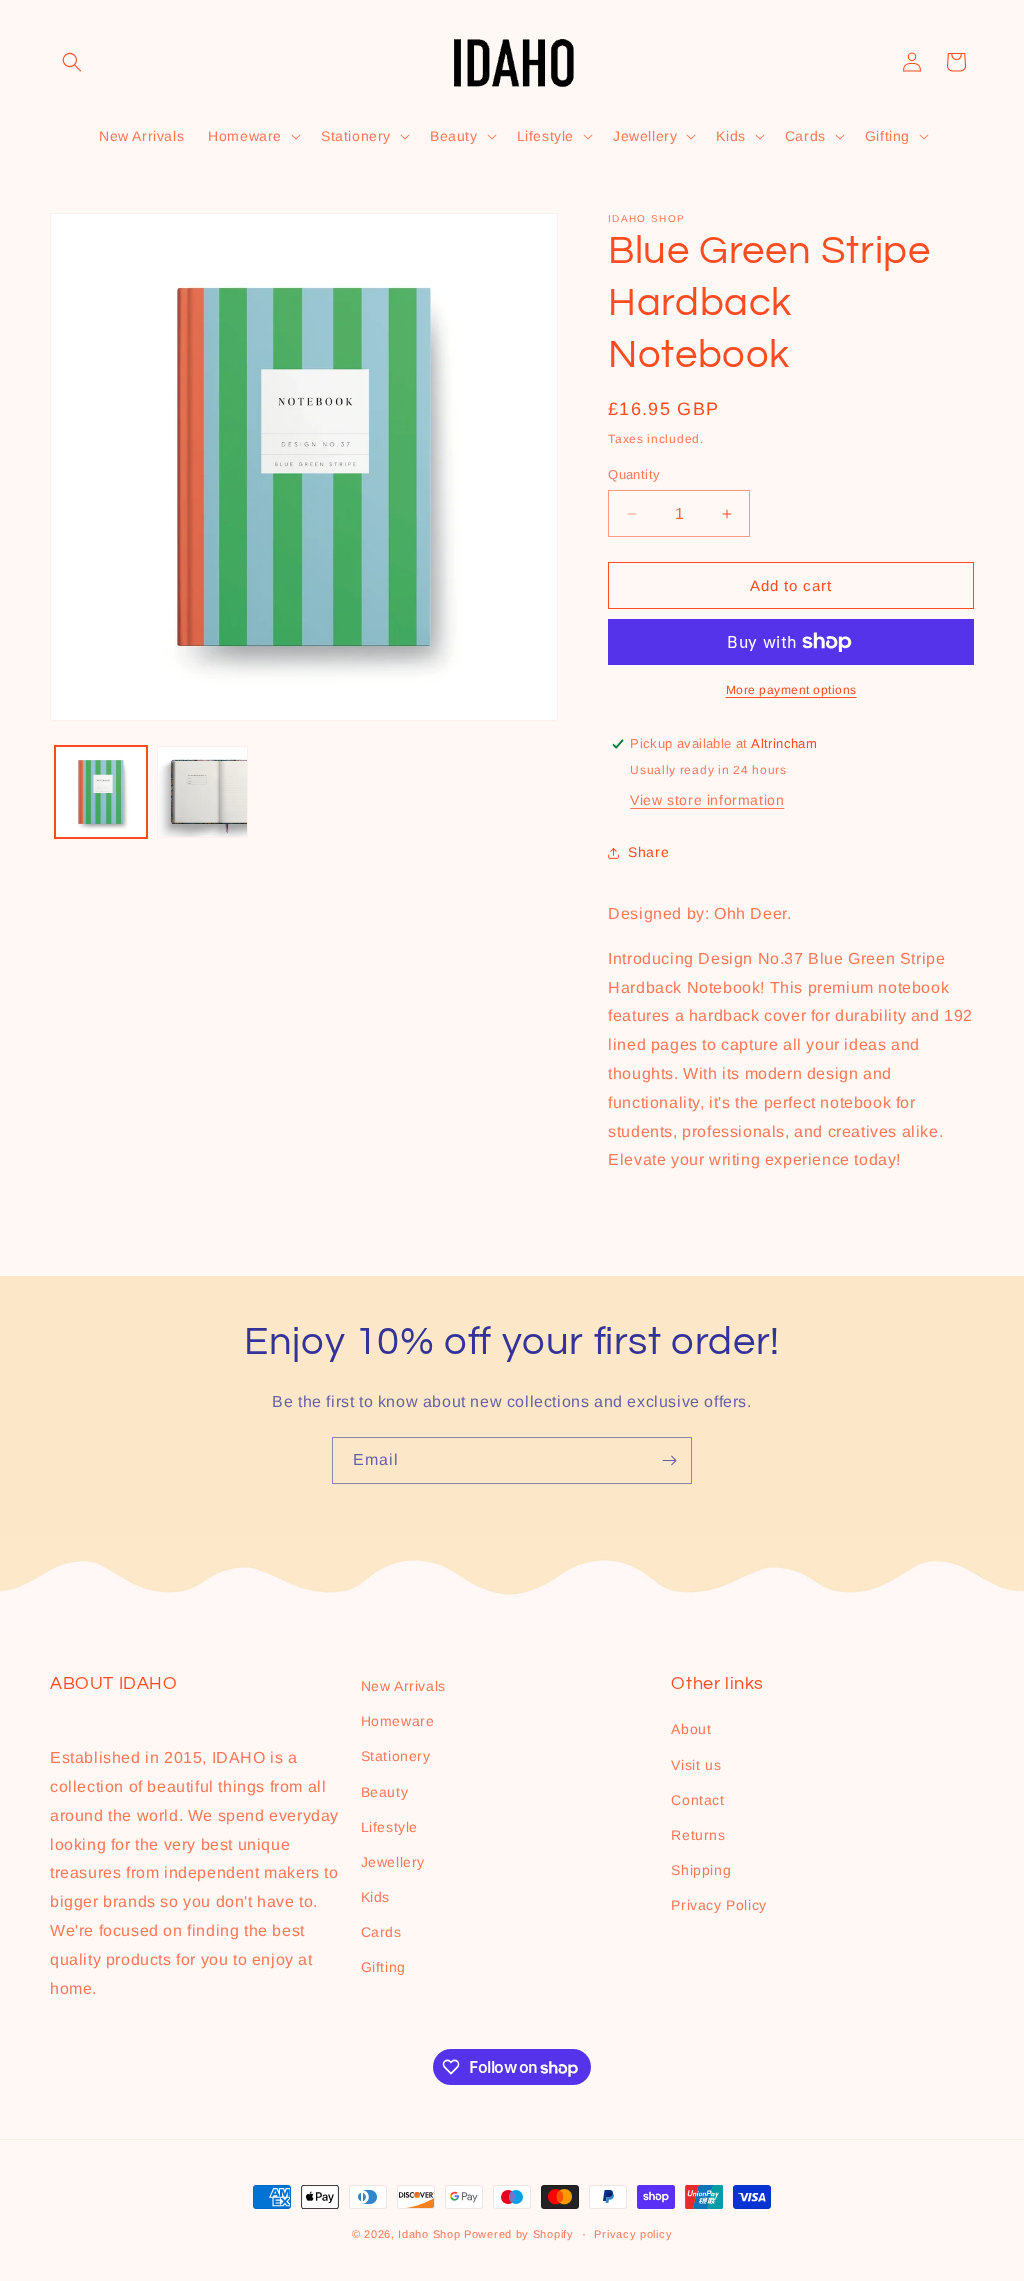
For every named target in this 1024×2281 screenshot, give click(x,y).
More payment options (791, 690)
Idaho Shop (429, 2234)
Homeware (398, 1721)
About (691, 1729)
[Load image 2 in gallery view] (203, 792)
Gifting (383, 1967)
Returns (698, 1835)
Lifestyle (389, 1827)
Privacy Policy (718, 1905)
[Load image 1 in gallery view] (101, 792)
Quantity (634, 474)
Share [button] (648, 852)
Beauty (385, 1792)
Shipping (701, 1870)
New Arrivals (403, 1686)
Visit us (696, 1765)
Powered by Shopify (519, 2234)
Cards (381, 1932)
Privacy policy (633, 2234)
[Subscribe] (669, 1460)
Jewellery (393, 1862)
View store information (707, 800)
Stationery (396, 1756)
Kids (375, 1897)
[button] (72, 62)
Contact (697, 1800)
